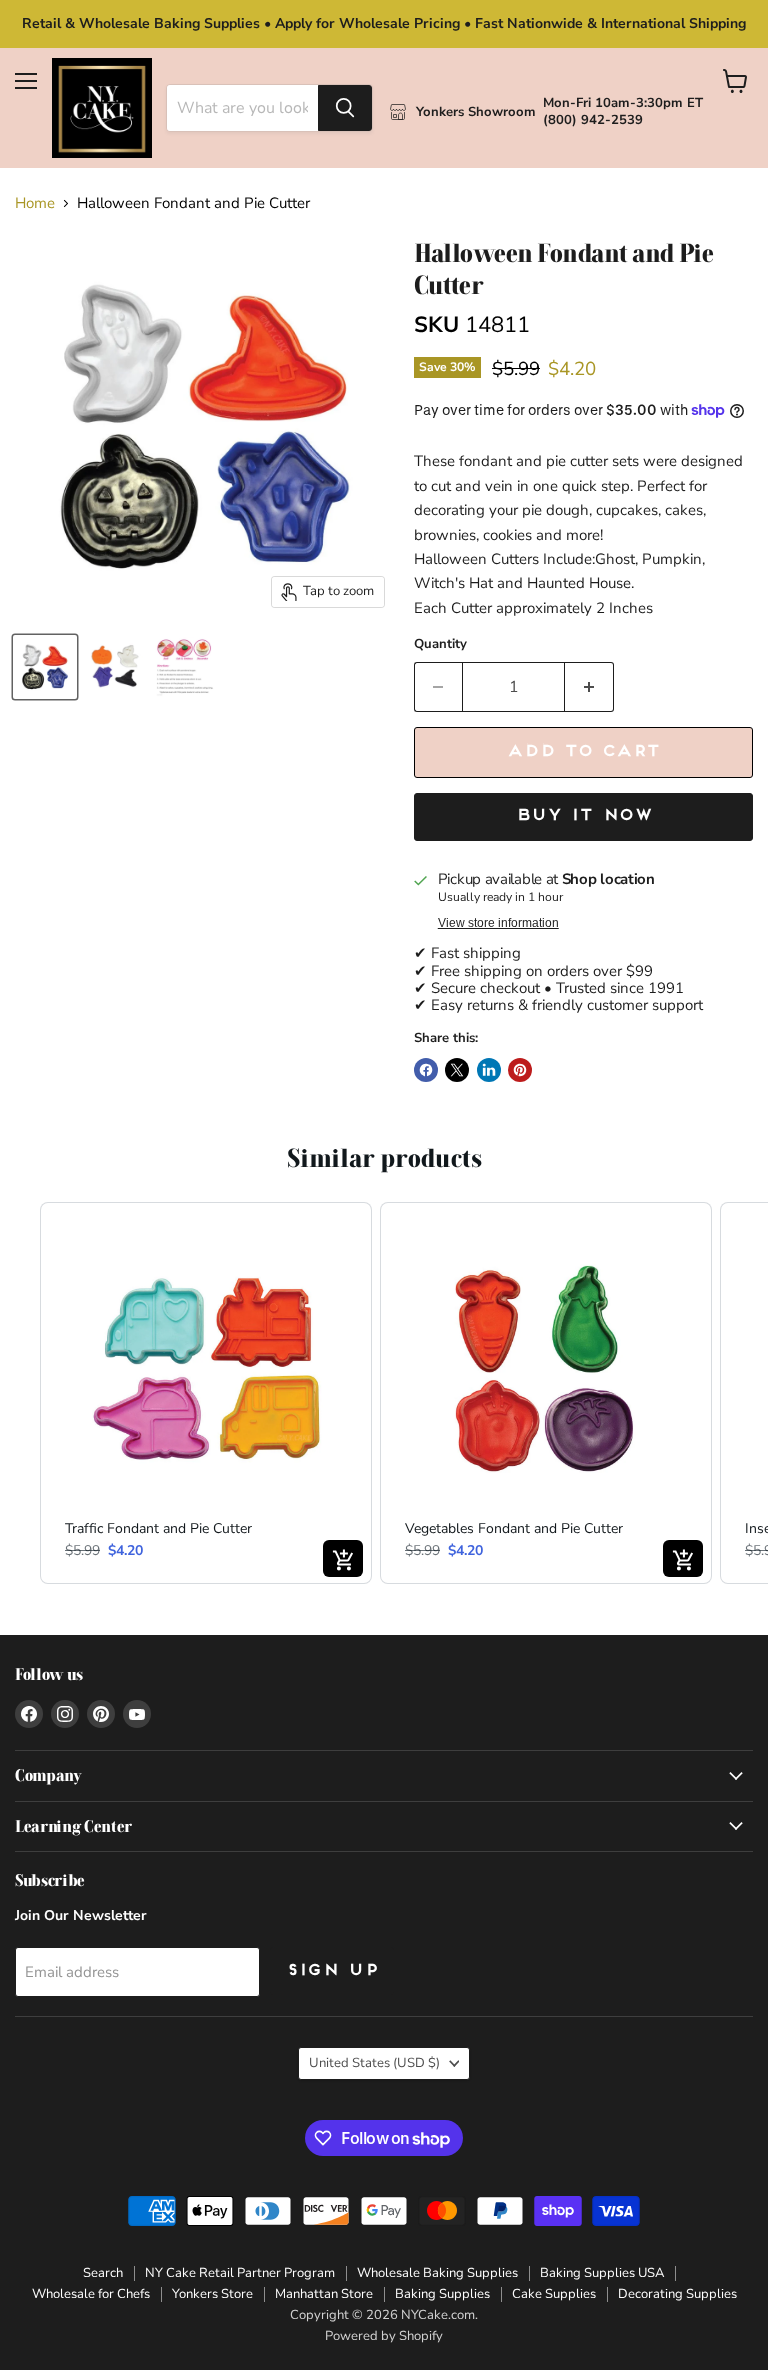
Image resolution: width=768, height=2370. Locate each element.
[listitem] (206, 1393)
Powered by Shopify (384, 2336)
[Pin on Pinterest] (520, 1070)
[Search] (345, 108)
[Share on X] (457, 1070)
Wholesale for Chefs (91, 2294)
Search (103, 2273)
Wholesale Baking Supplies (437, 2273)
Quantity (440, 644)
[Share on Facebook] (426, 1070)
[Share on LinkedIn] (489, 1070)
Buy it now (583, 816)
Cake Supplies (554, 2294)
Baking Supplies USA (602, 2273)
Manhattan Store (324, 2294)
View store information (498, 923)
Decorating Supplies (677, 2294)
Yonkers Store (212, 2294)
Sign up (332, 1971)
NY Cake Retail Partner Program (240, 2273)
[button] (20, 1393)
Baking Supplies (442, 2294)
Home (35, 203)
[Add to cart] (343, 1558)
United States (374, 2063)
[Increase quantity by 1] (589, 687)
